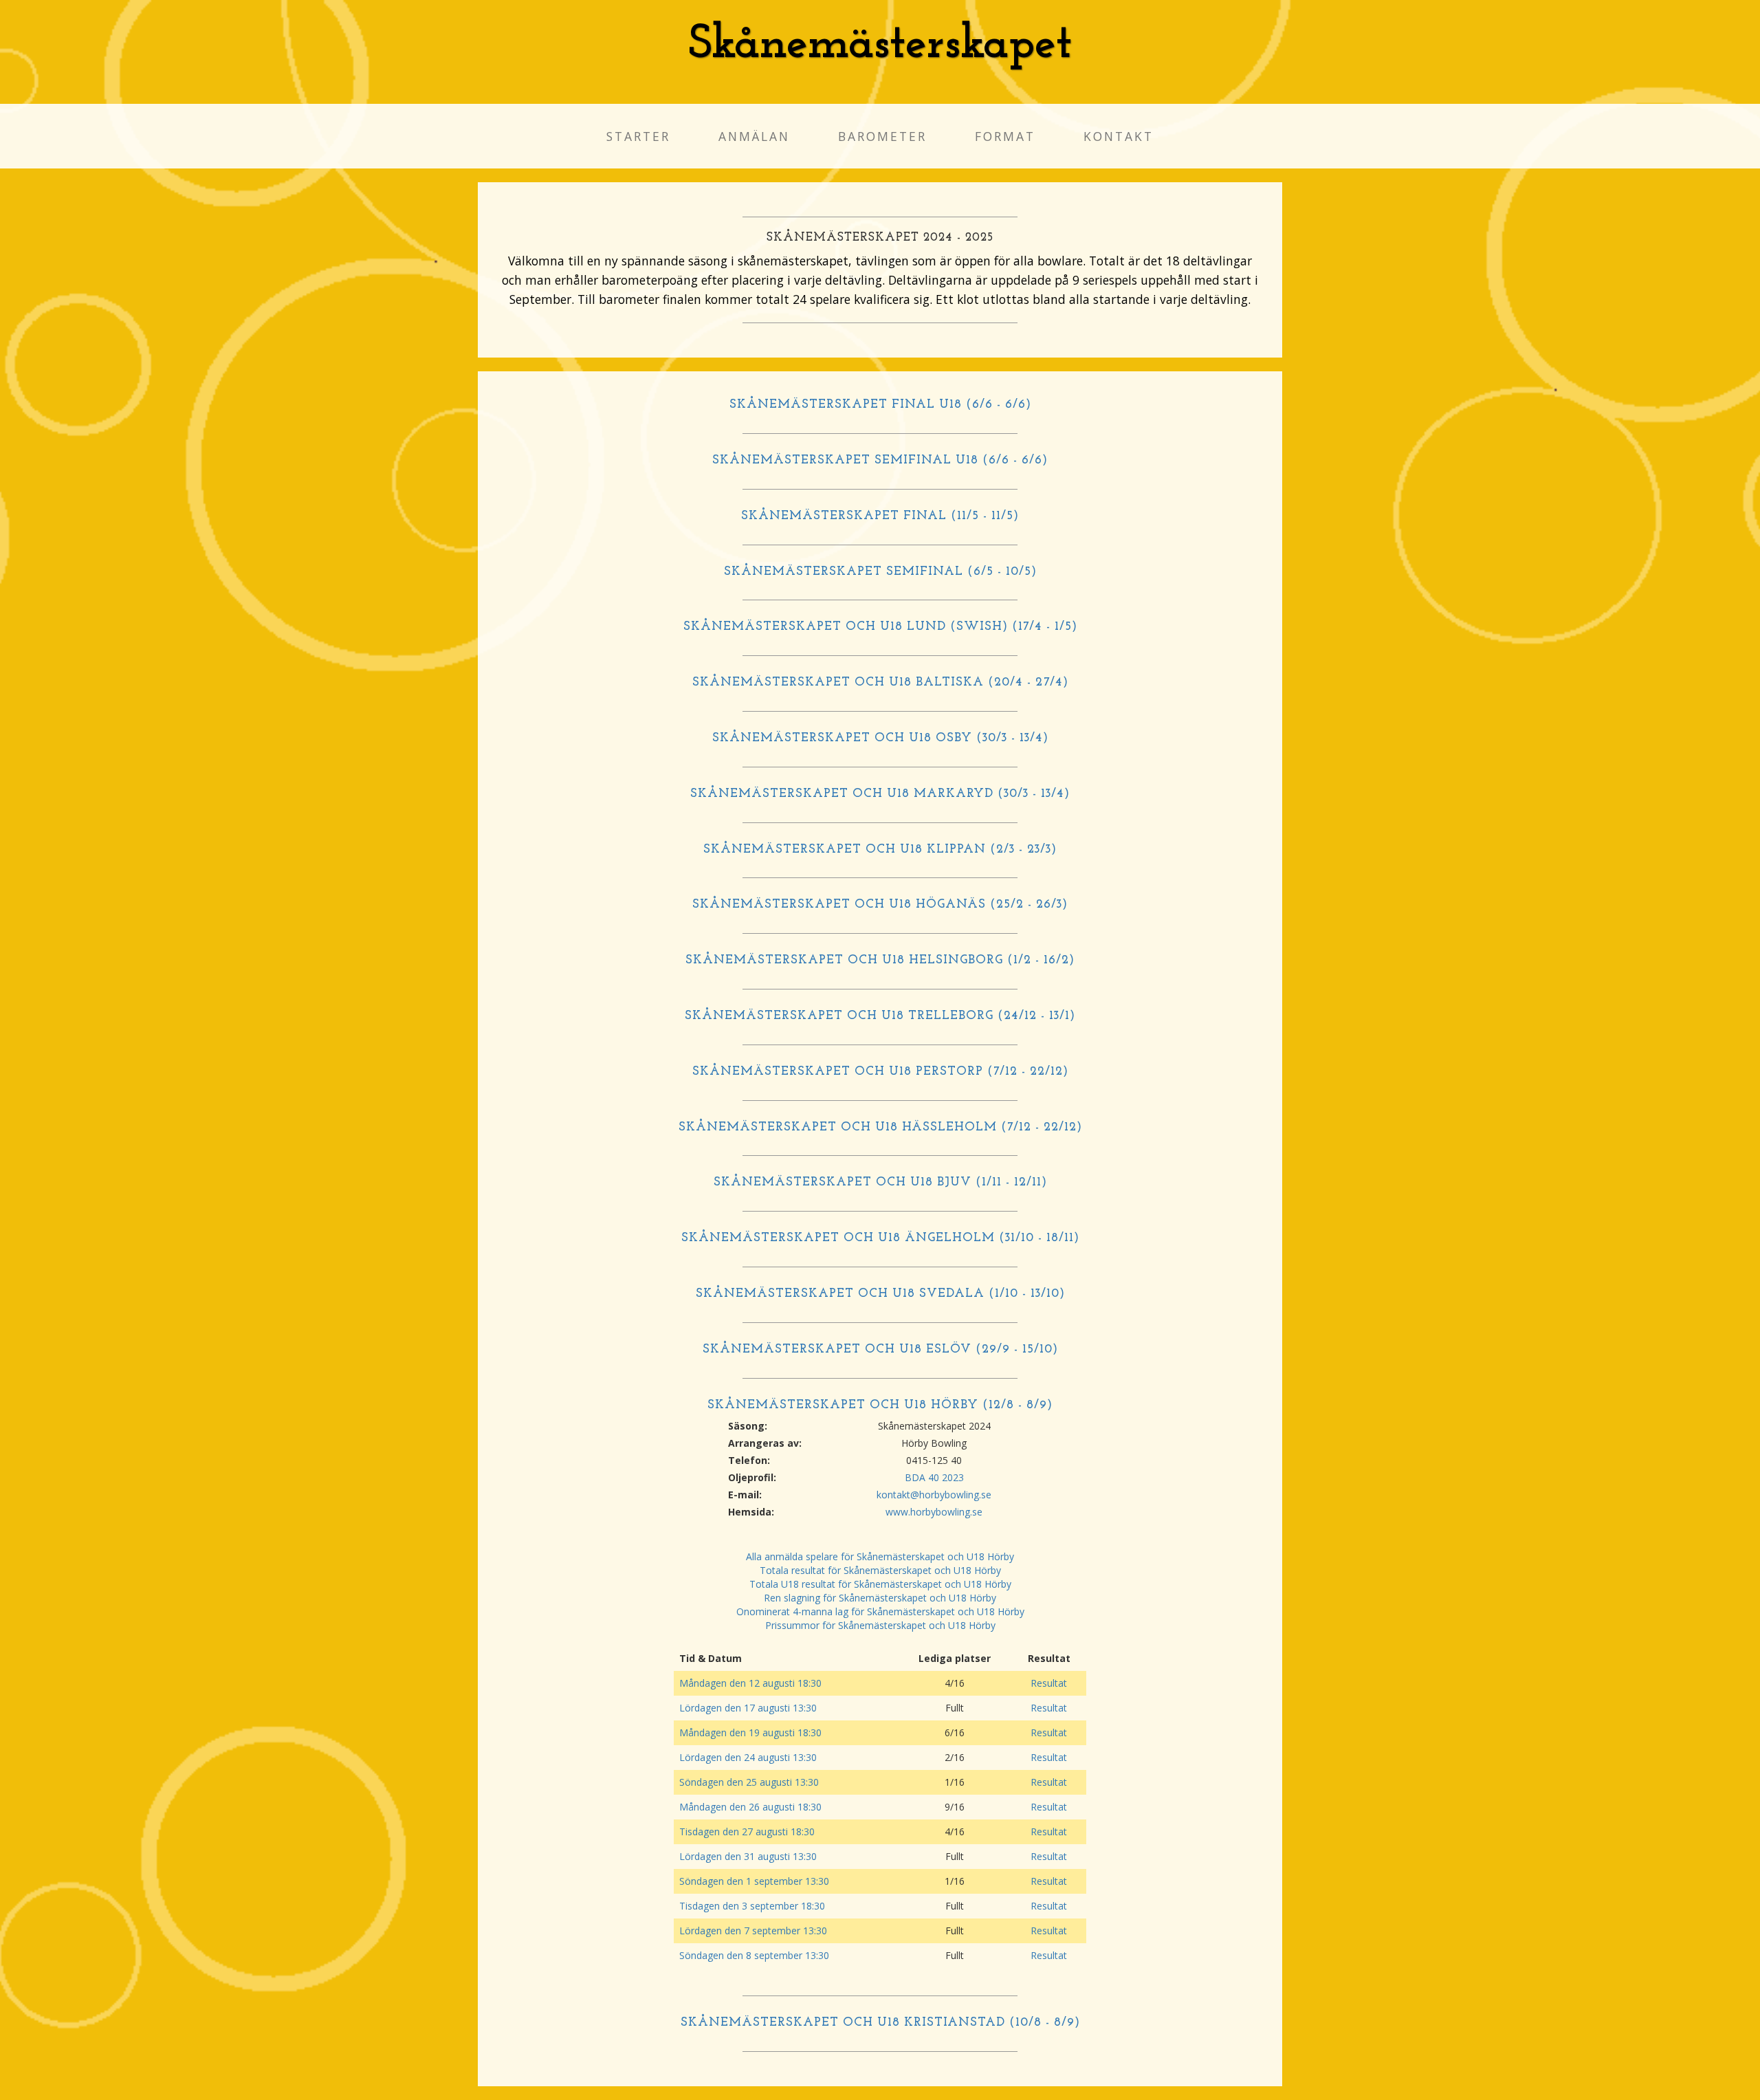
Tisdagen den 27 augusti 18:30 (747, 1831)
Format (1005, 136)
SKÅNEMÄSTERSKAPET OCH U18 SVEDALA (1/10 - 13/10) (880, 1294)
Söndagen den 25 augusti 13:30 (749, 1782)
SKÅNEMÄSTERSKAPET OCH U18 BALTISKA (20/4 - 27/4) (880, 683)
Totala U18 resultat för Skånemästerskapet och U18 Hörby (880, 1584)
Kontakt (1119, 136)
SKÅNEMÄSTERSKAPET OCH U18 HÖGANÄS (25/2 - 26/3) (880, 905)
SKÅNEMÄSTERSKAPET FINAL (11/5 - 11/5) (880, 516)
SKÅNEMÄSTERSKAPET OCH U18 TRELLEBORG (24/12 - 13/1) (880, 1016)
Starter (638, 136)
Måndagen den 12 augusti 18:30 (750, 1683)
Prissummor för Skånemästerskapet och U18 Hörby (880, 1625)
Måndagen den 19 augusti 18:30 (750, 1732)
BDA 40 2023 (934, 1477)
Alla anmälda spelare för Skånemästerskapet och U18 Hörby (880, 1556)
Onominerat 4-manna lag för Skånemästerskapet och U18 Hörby (880, 1611)
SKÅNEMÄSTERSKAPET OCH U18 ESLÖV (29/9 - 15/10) (880, 1350)
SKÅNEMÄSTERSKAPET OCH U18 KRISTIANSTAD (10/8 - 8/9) (880, 2023)
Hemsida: (751, 1512)
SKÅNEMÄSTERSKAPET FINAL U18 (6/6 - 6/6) (880, 405)
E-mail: (745, 1495)
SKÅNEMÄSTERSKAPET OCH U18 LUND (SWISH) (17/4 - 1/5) (880, 627)
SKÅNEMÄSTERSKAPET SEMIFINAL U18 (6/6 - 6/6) (880, 461)
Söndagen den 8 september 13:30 (754, 1955)
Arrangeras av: (765, 1443)
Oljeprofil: (752, 1477)
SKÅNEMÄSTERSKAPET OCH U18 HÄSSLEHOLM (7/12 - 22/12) (880, 1128)
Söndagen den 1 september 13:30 (754, 1881)
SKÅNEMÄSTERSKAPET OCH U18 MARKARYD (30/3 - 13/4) (880, 794)
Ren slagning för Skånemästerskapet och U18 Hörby (880, 1598)
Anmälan (754, 136)
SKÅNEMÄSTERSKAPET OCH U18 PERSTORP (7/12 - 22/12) (880, 1072)
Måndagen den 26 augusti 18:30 (750, 1807)
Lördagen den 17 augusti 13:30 (748, 1708)
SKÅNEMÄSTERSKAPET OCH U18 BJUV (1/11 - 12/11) (880, 1183)
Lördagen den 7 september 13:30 (753, 1931)
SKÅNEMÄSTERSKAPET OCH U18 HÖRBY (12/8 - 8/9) (880, 1406)
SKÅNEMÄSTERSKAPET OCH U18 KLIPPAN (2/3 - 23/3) (880, 850)
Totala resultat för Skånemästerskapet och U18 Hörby (880, 1570)
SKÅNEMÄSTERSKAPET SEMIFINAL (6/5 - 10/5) (880, 572)
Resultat (1049, 1683)
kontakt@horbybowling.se (934, 1495)
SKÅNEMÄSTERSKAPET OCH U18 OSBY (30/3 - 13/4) (880, 739)
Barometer (882, 136)
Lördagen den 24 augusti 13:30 (748, 1757)
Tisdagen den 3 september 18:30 (752, 1906)
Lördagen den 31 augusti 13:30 (748, 1856)
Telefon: (749, 1460)
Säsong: (748, 1426)
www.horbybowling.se (934, 1512)
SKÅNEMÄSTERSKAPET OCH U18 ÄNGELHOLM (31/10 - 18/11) (880, 1238)
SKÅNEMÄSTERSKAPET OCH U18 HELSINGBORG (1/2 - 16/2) (880, 961)
